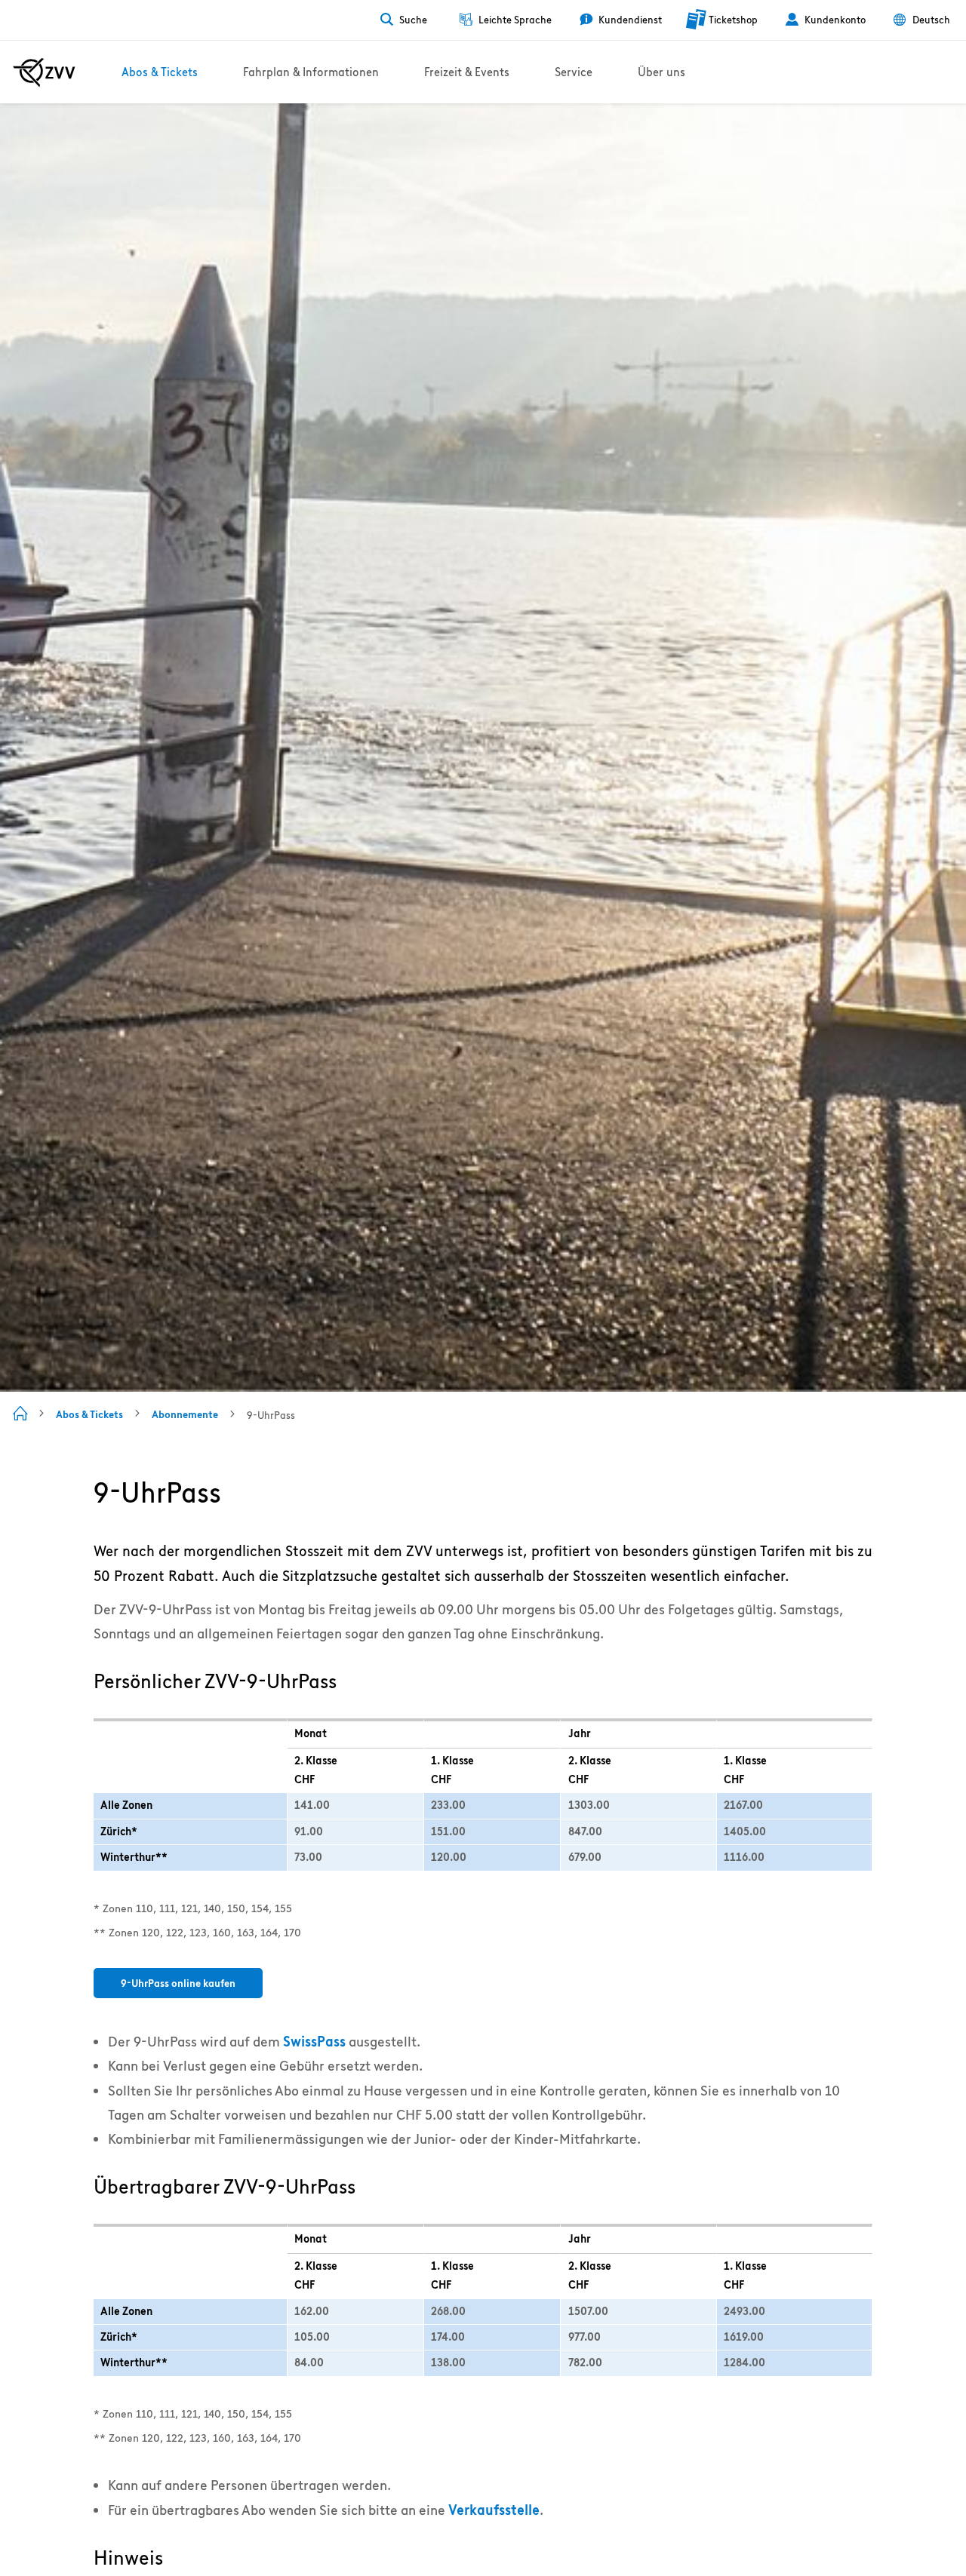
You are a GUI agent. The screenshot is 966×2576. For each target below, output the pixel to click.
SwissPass (314, 2042)
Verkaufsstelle (494, 2510)
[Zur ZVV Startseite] (44, 72)
